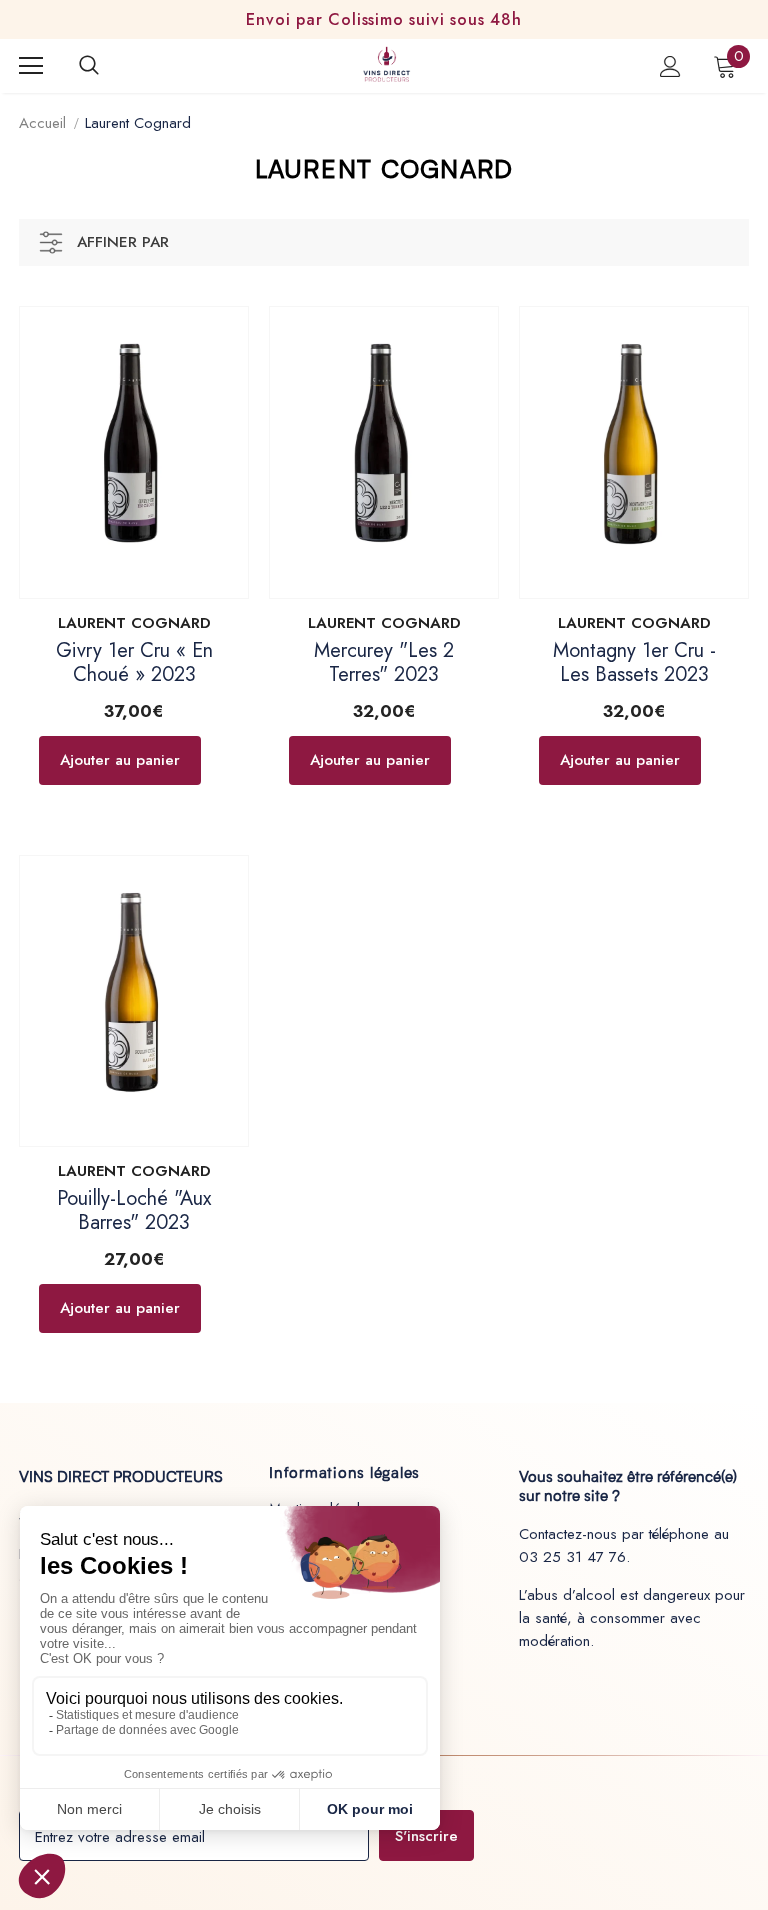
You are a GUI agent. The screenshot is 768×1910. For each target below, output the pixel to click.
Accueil (42, 123)
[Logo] (387, 65)
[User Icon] (670, 66)
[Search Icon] (109, 66)
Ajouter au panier (120, 760)
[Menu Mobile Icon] (31, 66)
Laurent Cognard (138, 123)
